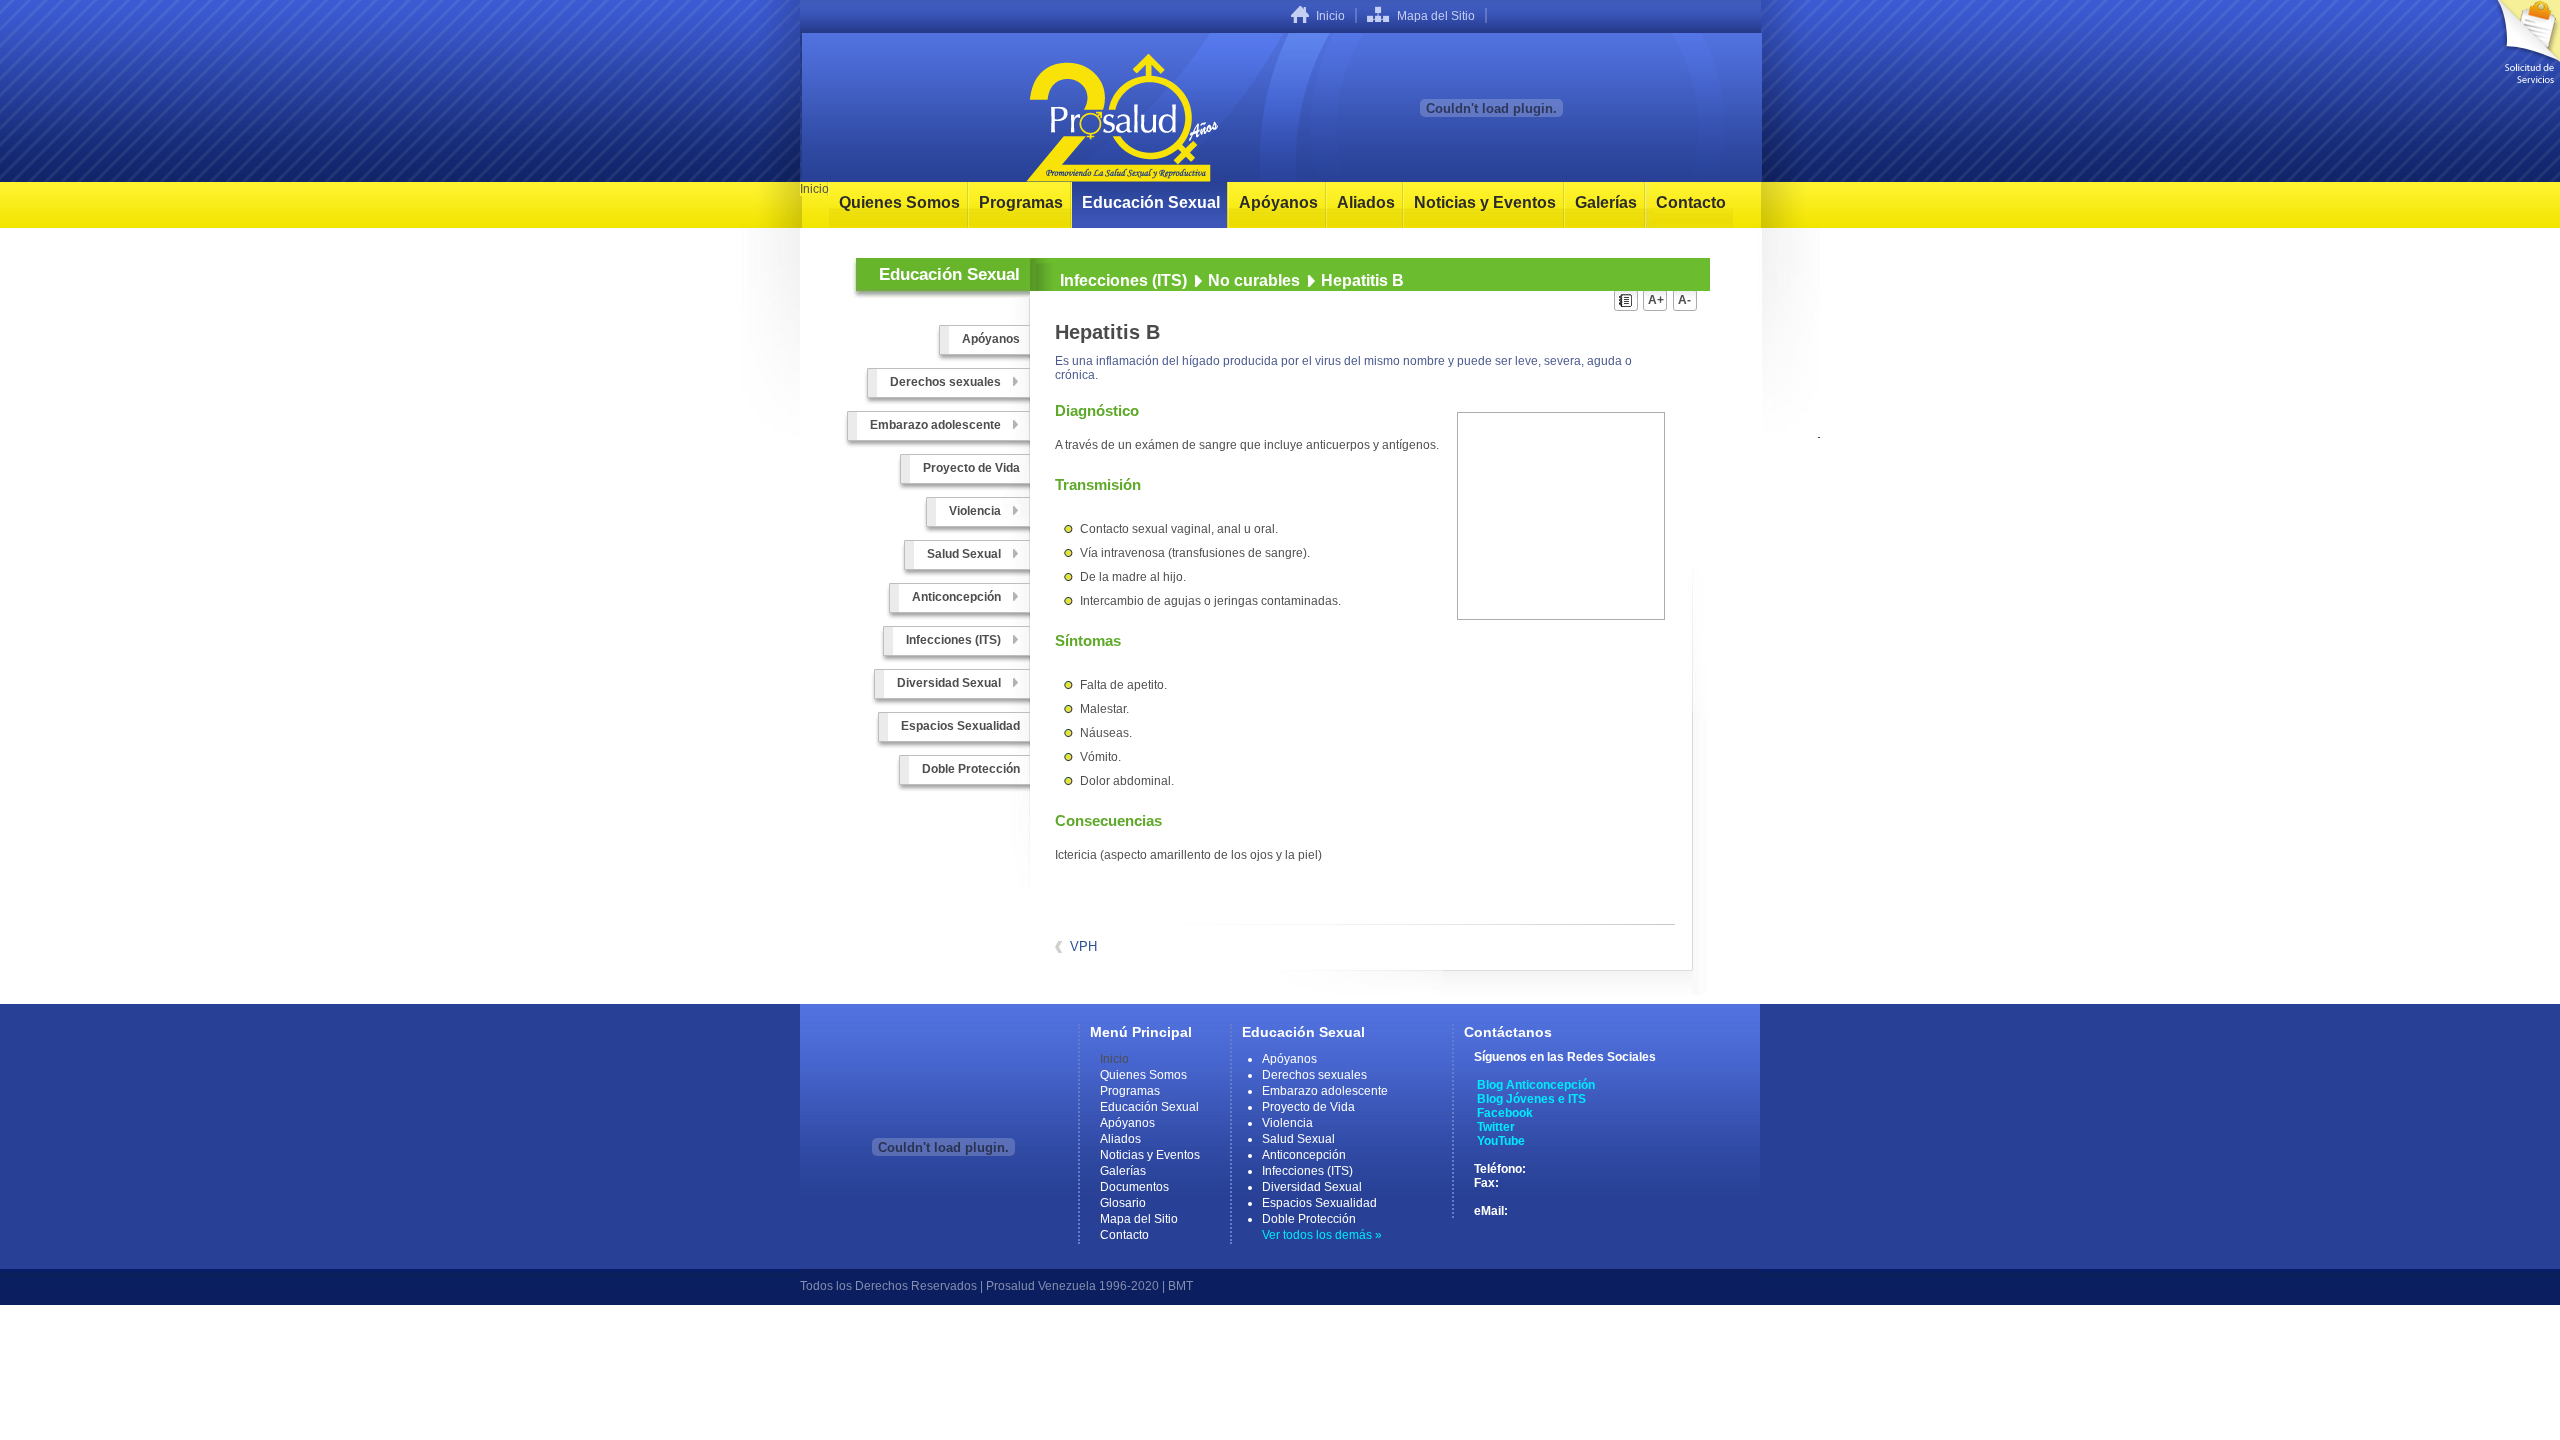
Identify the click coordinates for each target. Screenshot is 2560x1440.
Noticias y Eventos (1485, 202)
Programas (1021, 202)
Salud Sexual (1298, 1139)
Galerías (1606, 202)
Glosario (1123, 1203)
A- (1684, 300)
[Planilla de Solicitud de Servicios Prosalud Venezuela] (2525, 41)
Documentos (1134, 1187)
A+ (1656, 300)
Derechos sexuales (1314, 1075)
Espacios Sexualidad (1319, 1203)
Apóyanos (1278, 202)
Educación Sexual (1151, 202)
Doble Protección (1309, 1219)
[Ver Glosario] (1627, 303)
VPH (1083, 946)
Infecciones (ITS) (1123, 280)
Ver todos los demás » (1322, 1235)
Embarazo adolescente (1325, 1091)
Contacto (1691, 202)
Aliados (1366, 202)
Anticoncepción (1304, 1155)
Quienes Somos (899, 202)
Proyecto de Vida (1308, 1107)
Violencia (1287, 1123)
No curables (1254, 280)
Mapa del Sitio (1436, 16)
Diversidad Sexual (1312, 1187)
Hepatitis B (1362, 280)
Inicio (1330, 16)
